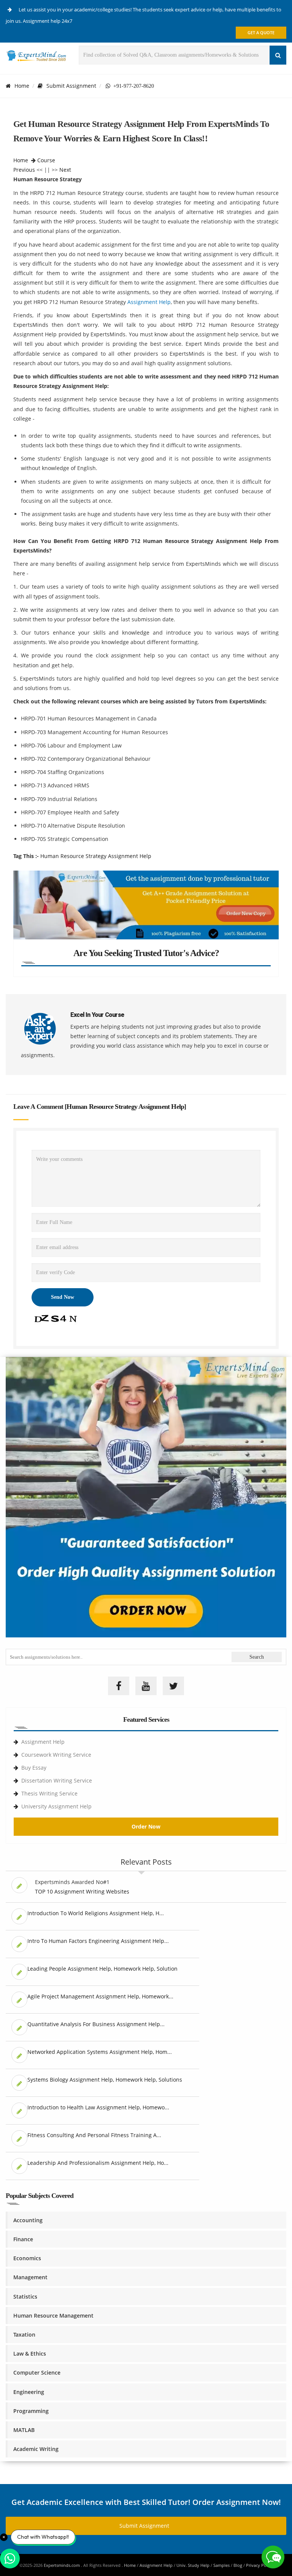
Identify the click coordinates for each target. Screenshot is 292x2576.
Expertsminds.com (62, 2565)
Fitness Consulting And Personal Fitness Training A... (94, 2135)
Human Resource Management (53, 2316)
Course (46, 160)
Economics (27, 2258)
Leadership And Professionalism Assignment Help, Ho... (98, 2163)
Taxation (24, 2335)
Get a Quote (261, 32)
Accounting (28, 2220)
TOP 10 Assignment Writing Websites (82, 1891)
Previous (24, 170)
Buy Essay (34, 1768)
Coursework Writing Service (56, 1755)
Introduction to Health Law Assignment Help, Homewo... (98, 2107)
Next (65, 170)
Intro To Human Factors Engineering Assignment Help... (98, 1941)
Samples (221, 2565)
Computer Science (37, 2373)
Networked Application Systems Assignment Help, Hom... (100, 2052)
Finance (23, 2239)
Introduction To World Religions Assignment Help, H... (96, 1913)
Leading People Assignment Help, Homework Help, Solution (102, 1969)
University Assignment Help (56, 1806)
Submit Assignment (71, 86)
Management (30, 2277)
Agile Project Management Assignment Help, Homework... (100, 1996)
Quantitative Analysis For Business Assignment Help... (96, 2024)
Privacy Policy (259, 2565)
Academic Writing (36, 2449)
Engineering (29, 2392)
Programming (31, 2411)
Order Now (146, 1826)
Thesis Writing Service (49, 1793)
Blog (238, 2565)
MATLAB (24, 2430)
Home (22, 86)
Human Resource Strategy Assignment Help (96, 856)
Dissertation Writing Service (57, 1780)
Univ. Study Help (193, 2565)
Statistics (25, 2297)
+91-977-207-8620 (132, 86)
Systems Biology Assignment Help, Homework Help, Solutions (105, 2080)
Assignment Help (149, 302)
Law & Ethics (30, 2354)
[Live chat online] (273, 2557)
